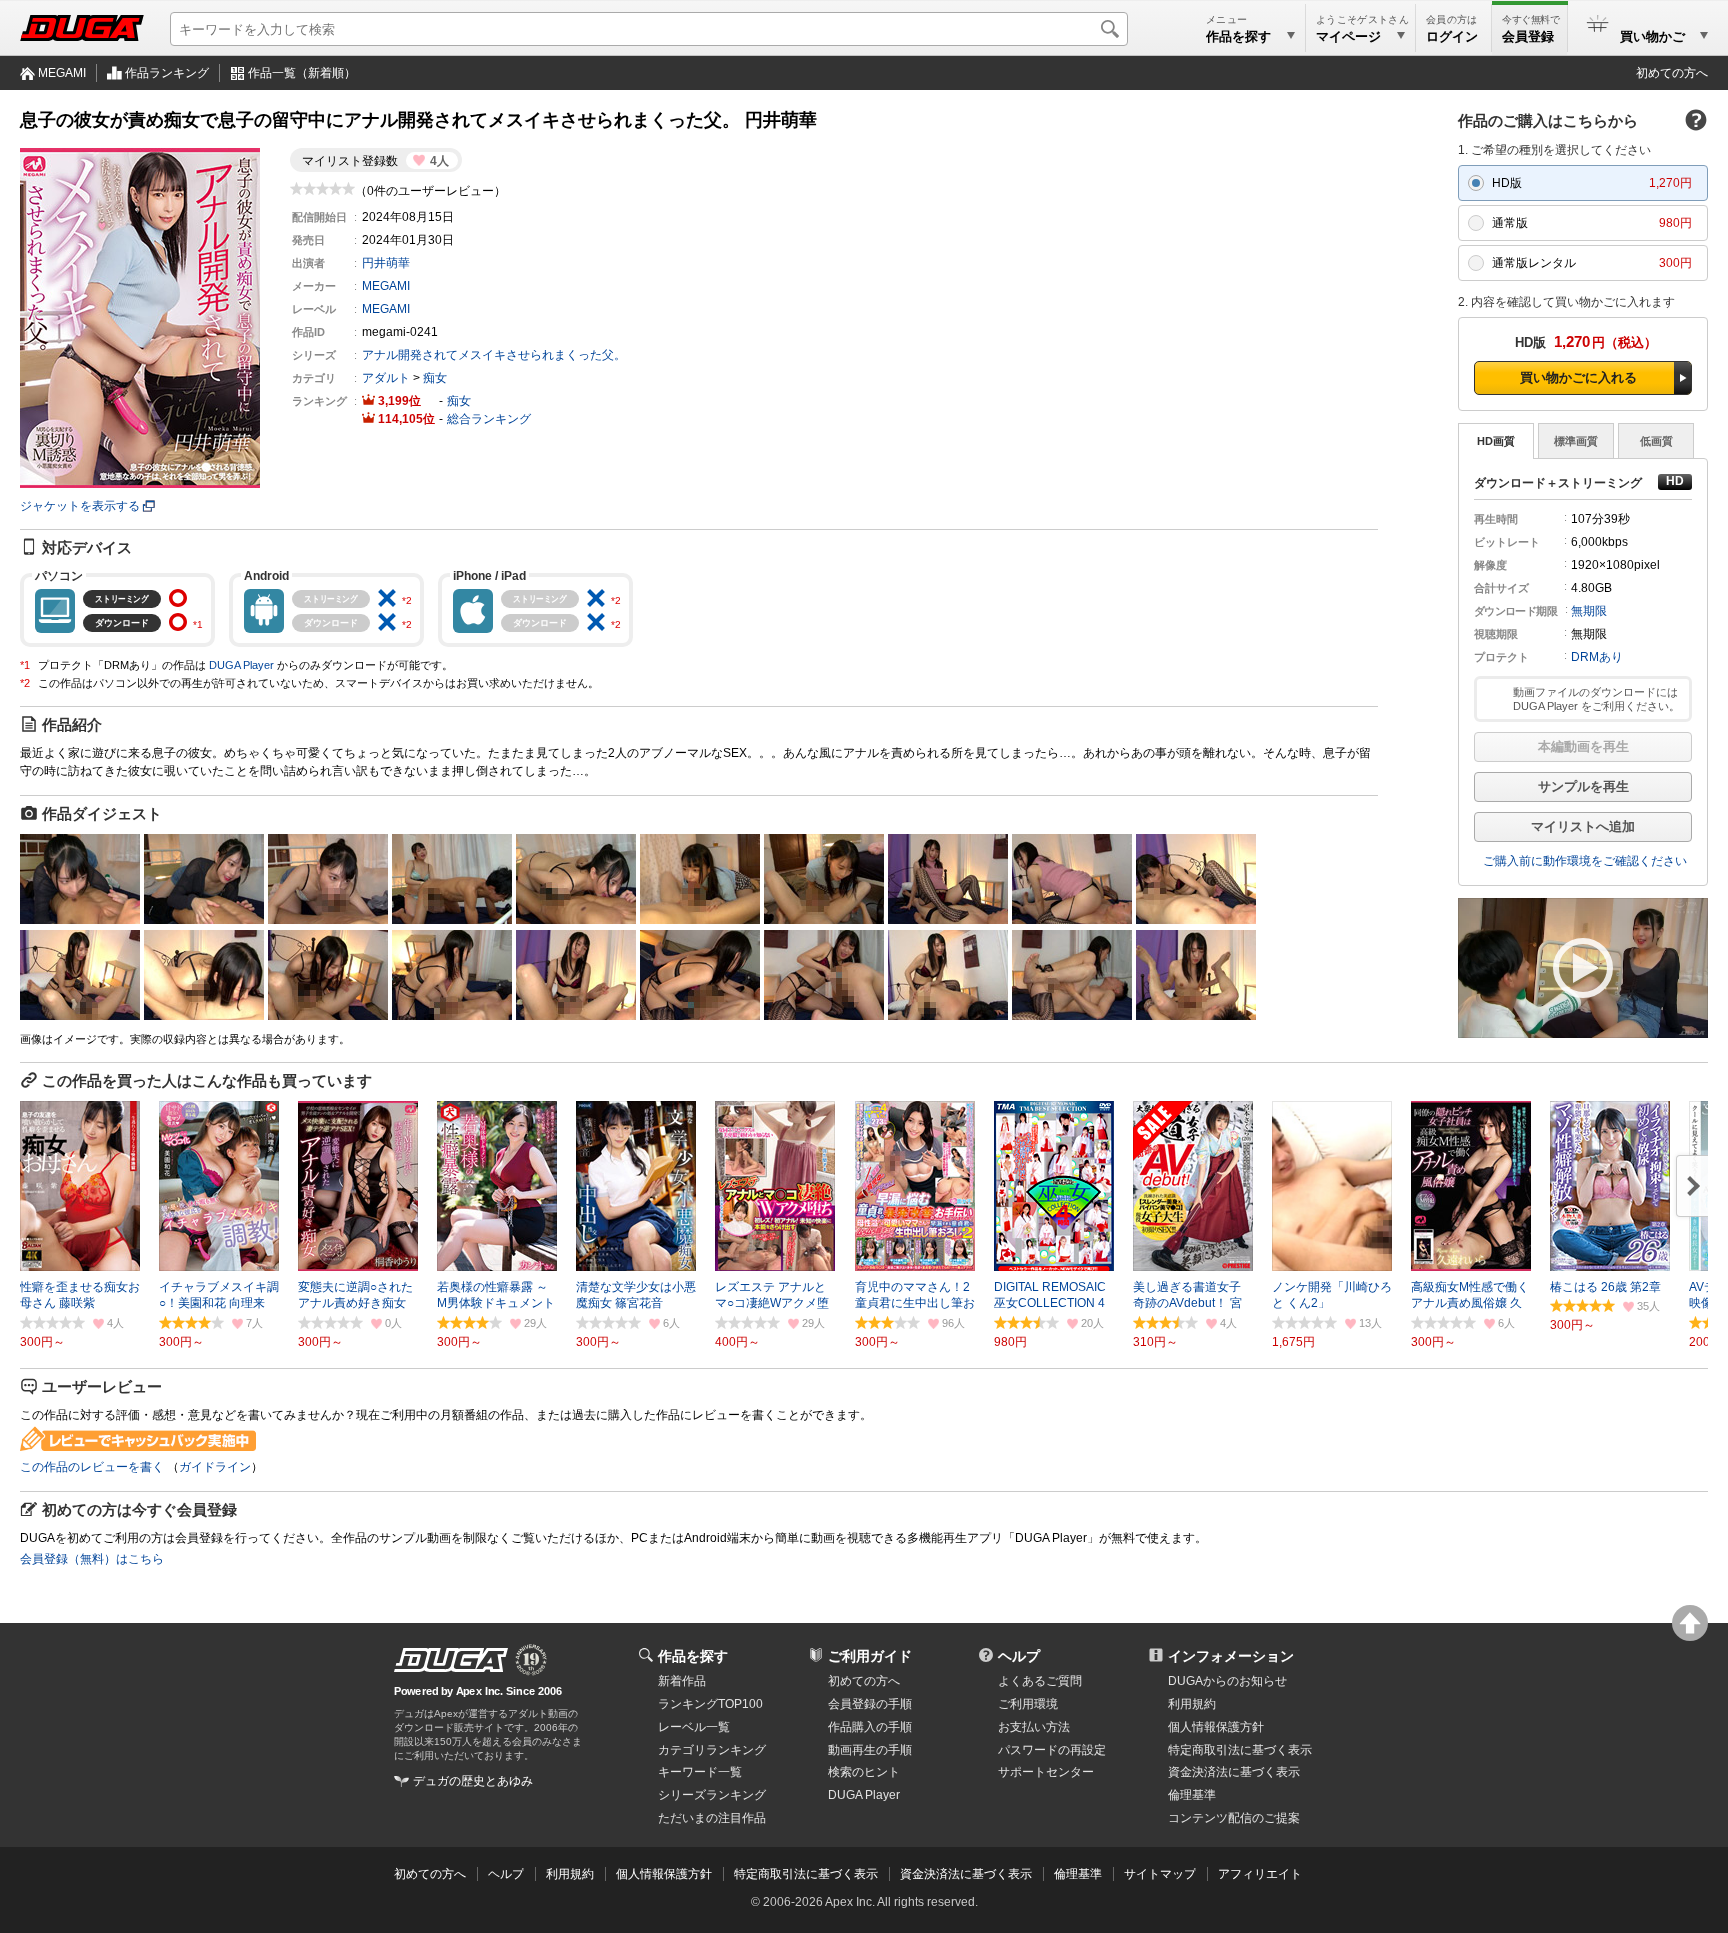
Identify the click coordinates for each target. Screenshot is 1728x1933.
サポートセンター (1046, 1772)
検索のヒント (864, 1772)
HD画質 (1496, 441)
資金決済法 (1234, 1772)
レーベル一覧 (694, 1727)
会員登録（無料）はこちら (92, 1559)
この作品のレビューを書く (92, 1467)
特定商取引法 (1240, 1750)
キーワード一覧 (700, 1772)
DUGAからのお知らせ (1227, 1681)
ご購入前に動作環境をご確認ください (1585, 861)
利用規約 (1192, 1704)
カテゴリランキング (712, 1750)
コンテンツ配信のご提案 (1234, 1818)
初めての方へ (1672, 73)
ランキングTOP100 (710, 1704)
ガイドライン (215, 1467)
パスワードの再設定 (1052, 1750)
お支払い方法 (1034, 1727)
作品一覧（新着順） (302, 73)
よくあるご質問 (1040, 1681)
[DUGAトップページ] (82, 28)
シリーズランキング (712, 1795)
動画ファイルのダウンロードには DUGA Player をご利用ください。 (1596, 699)
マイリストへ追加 (1583, 826)
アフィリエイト (1260, 1874)
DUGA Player (241, 665)
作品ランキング (167, 73)
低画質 (1656, 441)
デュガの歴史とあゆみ (473, 1781)
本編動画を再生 (1583, 746)
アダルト (386, 378)
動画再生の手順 (870, 1750)
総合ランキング (489, 419)
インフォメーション (1231, 1656)
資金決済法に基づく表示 (966, 1874)
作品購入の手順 (870, 1727)
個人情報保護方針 (1216, 1727)
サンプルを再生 (1583, 786)
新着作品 (682, 1681)
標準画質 (1576, 441)
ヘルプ (1019, 1656)
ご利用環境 (1028, 1704)
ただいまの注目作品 (712, 1818)
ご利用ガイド (870, 1656)
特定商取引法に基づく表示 (806, 1874)
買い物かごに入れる (1578, 377)
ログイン (1452, 36)
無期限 (1589, 611)
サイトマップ (1160, 1874)
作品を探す (693, 1656)
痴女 (435, 378)
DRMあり (1597, 657)
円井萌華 (386, 263)
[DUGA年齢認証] (451, 1660)
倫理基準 (1192, 1795)
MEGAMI (62, 73)
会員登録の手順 (870, 1704)
